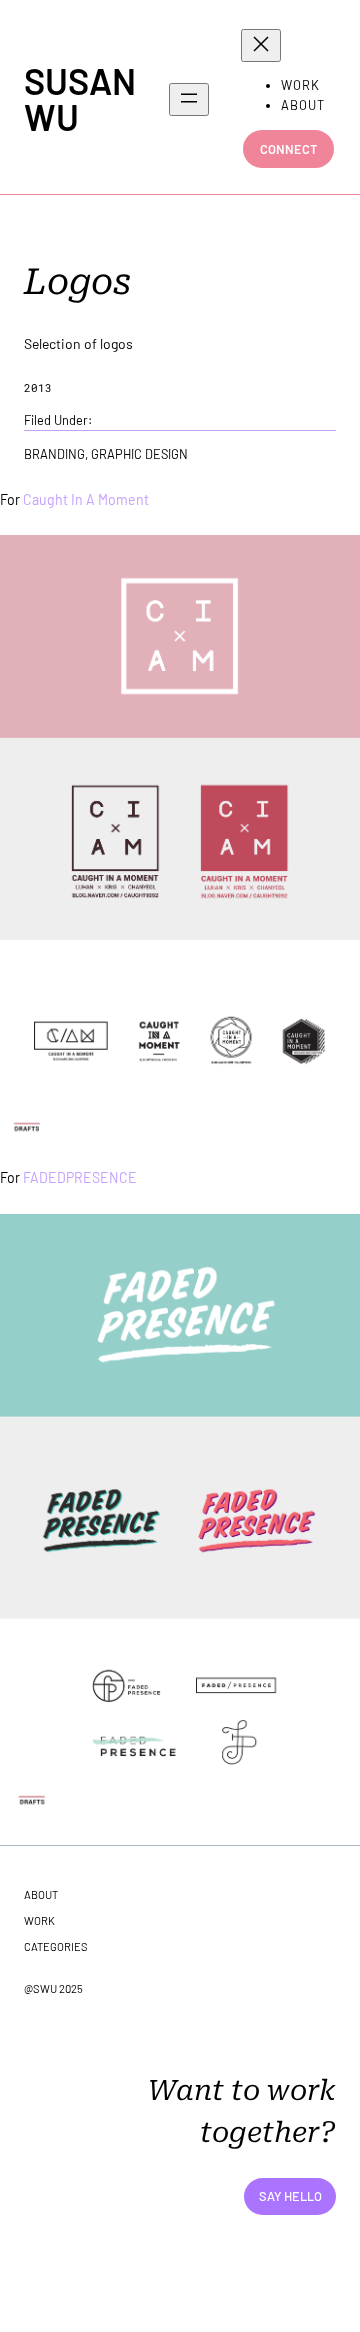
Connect (288, 149)
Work (39, 1920)
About (41, 1894)
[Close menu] (261, 45)
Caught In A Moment (86, 499)
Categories (56, 1946)
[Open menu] (189, 99)
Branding (54, 454)
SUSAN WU (80, 98)
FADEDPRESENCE (80, 1177)
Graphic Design (139, 454)
